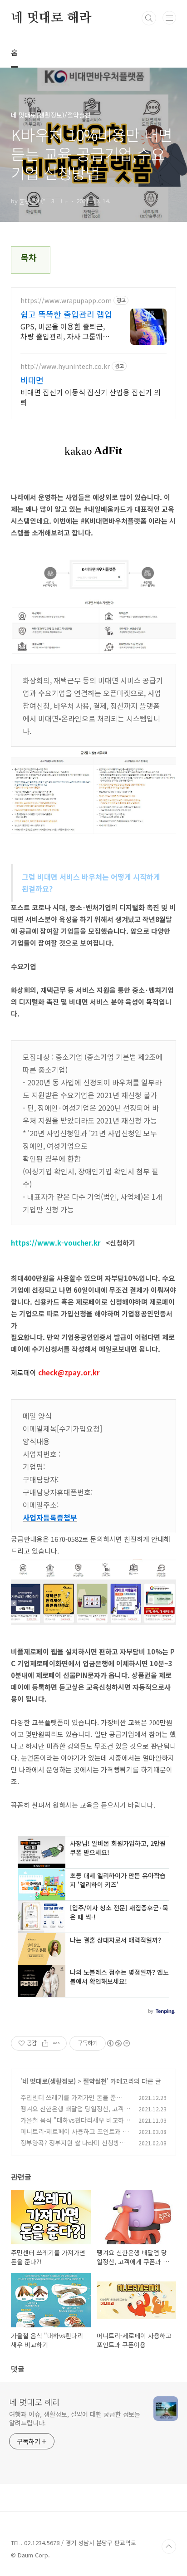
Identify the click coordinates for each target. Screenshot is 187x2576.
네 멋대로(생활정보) (49, 2081)
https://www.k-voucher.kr (56, 1243)
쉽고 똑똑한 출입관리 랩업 (66, 314)
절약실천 (95, 2081)
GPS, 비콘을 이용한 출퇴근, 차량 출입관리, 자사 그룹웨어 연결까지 (65, 331)
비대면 (32, 380)
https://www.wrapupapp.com (66, 301)
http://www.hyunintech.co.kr (65, 366)
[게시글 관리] (57, 2043)
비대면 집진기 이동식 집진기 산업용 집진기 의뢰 (91, 397)
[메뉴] (169, 18)
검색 (149, 18)
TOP (169, 2547)
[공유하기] (45, 2043)
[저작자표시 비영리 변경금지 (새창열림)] (118, 2043)
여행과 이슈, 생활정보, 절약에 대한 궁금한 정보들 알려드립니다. (75, 2418)
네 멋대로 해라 (51, 18)
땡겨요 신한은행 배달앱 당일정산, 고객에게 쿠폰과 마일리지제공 (75, 2113)
